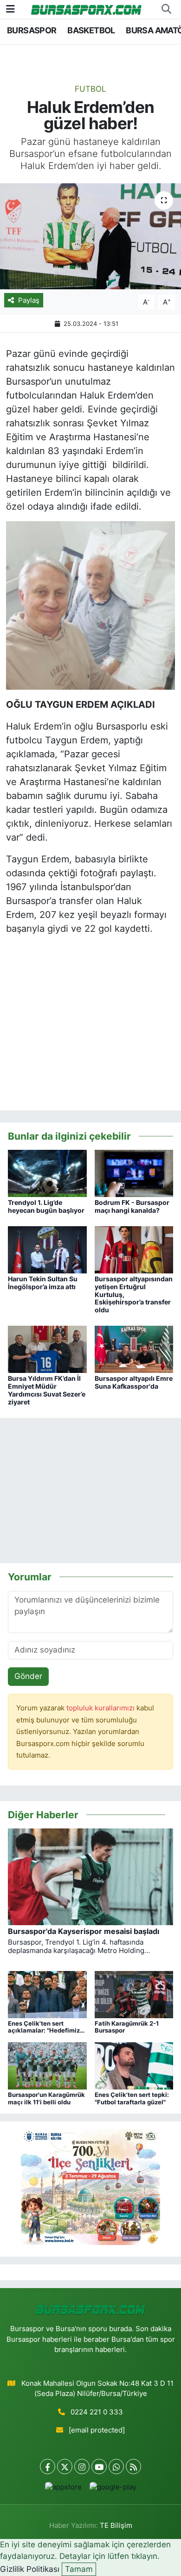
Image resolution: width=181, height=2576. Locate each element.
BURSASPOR (32, 30)
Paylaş (29, 300)
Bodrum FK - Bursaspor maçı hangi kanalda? (132, 1206)
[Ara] (166, 9)
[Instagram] (82, 2467)
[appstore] (63, 2489)
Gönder (28, 1676)
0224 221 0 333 (97, 2412)
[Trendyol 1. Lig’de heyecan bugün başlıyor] (47, 1173)
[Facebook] (48, 2467)
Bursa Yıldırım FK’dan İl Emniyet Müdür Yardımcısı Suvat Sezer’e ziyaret (47, 1390)
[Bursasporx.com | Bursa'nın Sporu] (86, 9)
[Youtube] (99, 2467)
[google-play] (113, 2489)
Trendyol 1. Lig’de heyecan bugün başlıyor (46, 1206)
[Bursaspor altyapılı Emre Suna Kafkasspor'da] (134, 1349)
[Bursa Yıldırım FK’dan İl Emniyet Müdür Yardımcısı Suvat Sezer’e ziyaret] (47, 1349)
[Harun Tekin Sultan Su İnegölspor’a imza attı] (47, 1249)
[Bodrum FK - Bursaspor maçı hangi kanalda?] (134, 1173)
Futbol (90, 89)
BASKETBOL (91, 30)
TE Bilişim (116, 2526)
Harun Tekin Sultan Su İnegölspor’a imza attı (43, 1283)
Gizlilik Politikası (30, 2569)
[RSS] (133, 2467)
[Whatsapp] (116, 2467)
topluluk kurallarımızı (101, 1708)
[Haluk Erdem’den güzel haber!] (90, 236)
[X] (65, 2467)
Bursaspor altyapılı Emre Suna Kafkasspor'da (134, 1382)
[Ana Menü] (10, 9)
